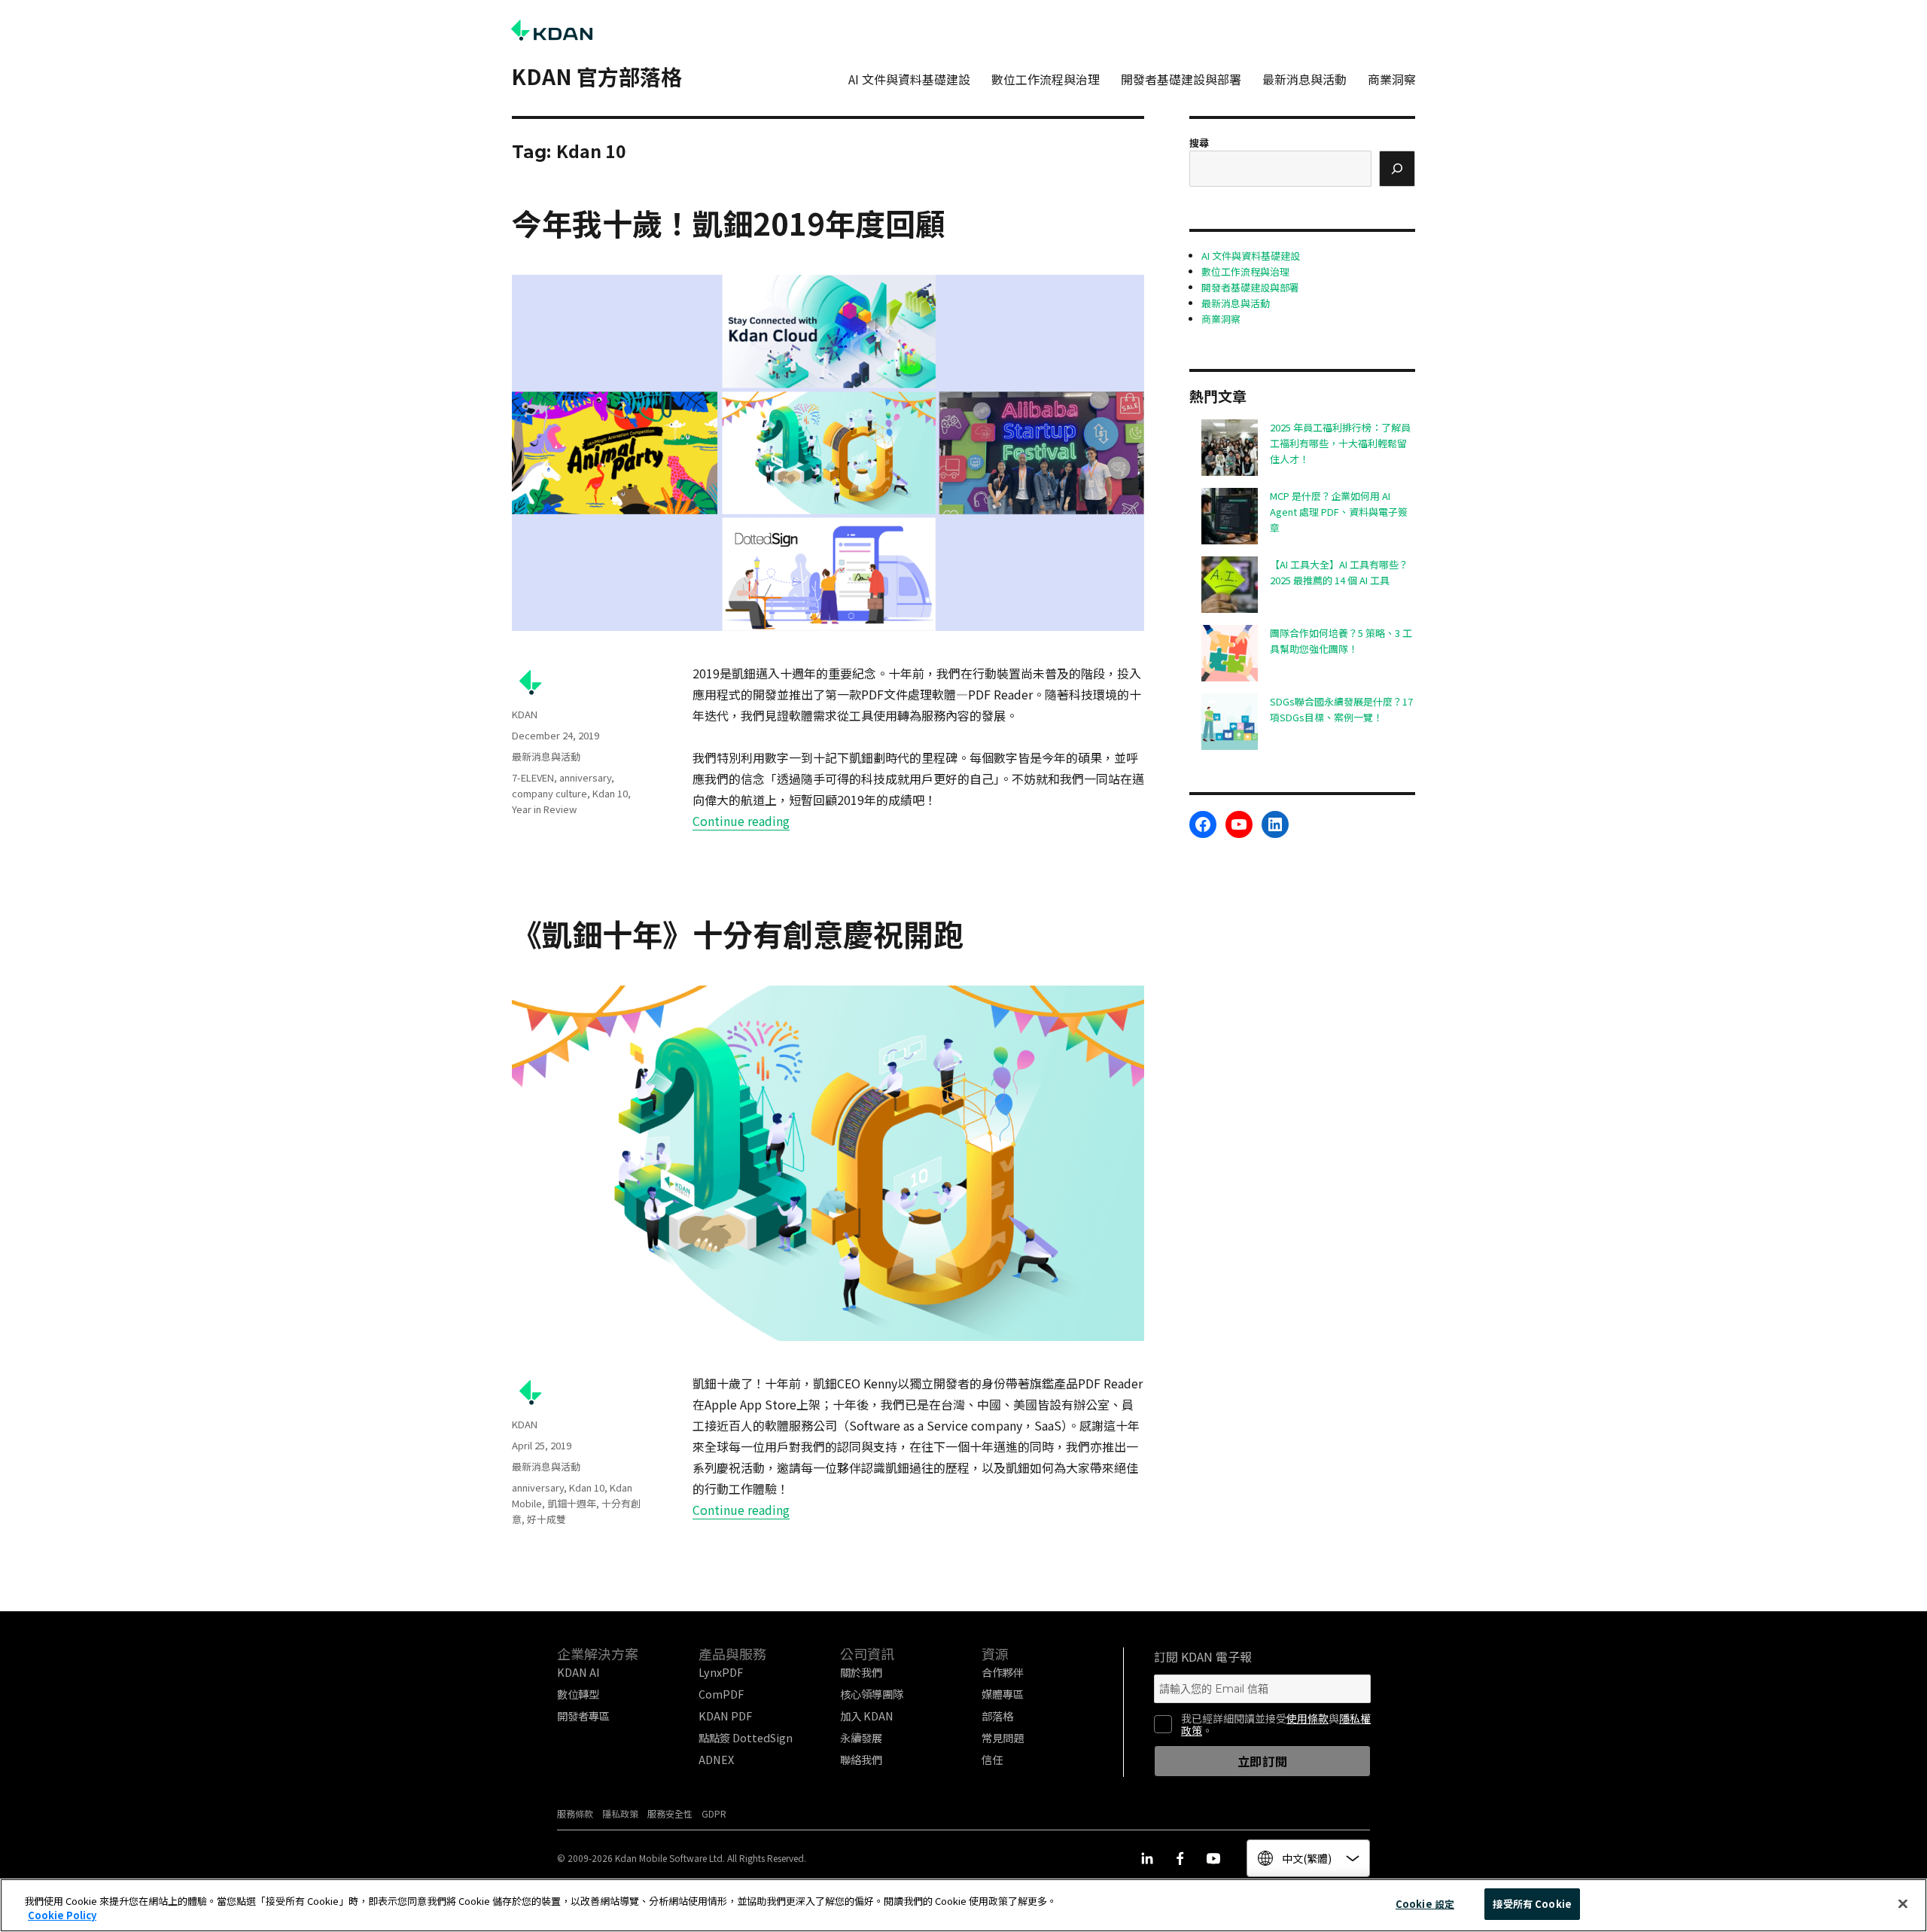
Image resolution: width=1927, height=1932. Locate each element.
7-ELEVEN (533, 777)
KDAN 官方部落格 (597, 76)
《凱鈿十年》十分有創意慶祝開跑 (738, 934)
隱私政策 (620, 1813)
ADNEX (716, 1759)
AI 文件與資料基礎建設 (909, 79)
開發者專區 (583, 1716)
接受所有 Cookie (1532, 1904)
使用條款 (1307, 1718)
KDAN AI (578, 1672)
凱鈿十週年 (572, 1503)
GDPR (714, 1813)
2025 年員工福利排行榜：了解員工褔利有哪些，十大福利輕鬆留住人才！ (1340, 443)
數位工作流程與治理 (1046, 79)
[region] (963, 1905)
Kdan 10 (610, 793)
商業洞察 (1392, 79)
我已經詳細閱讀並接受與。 (1276, 1724)
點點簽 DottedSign (746, 1737)
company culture (549, 793)
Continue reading (741, 821)
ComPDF (721, 1694)
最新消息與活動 (1304, 79)
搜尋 (1199, 143)
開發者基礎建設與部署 (1181, 79)
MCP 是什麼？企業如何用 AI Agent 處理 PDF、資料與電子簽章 (1339, 512)
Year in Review (544, 809)
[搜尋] (1397, 169)
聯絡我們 (861, 1759)
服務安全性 (670, 1813)
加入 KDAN (867, 1716)
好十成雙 (546, 1519)
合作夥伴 (1003, 1672)
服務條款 (575, 1813)
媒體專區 (1003, 1694)
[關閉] (1903, 1903)
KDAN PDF (725, 1716)
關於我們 (861, 1672)
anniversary (585, 777)
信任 (992, 1759)
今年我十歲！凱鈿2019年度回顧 (729, 223)
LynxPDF (721, 1672)
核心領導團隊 (872, 1694)
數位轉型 (578, 1694)
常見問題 (1003, 1737)
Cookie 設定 (1425, 1904)
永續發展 (861, 1737)
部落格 (997, 1716)
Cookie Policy (62, 1916)
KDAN (525, 714)
